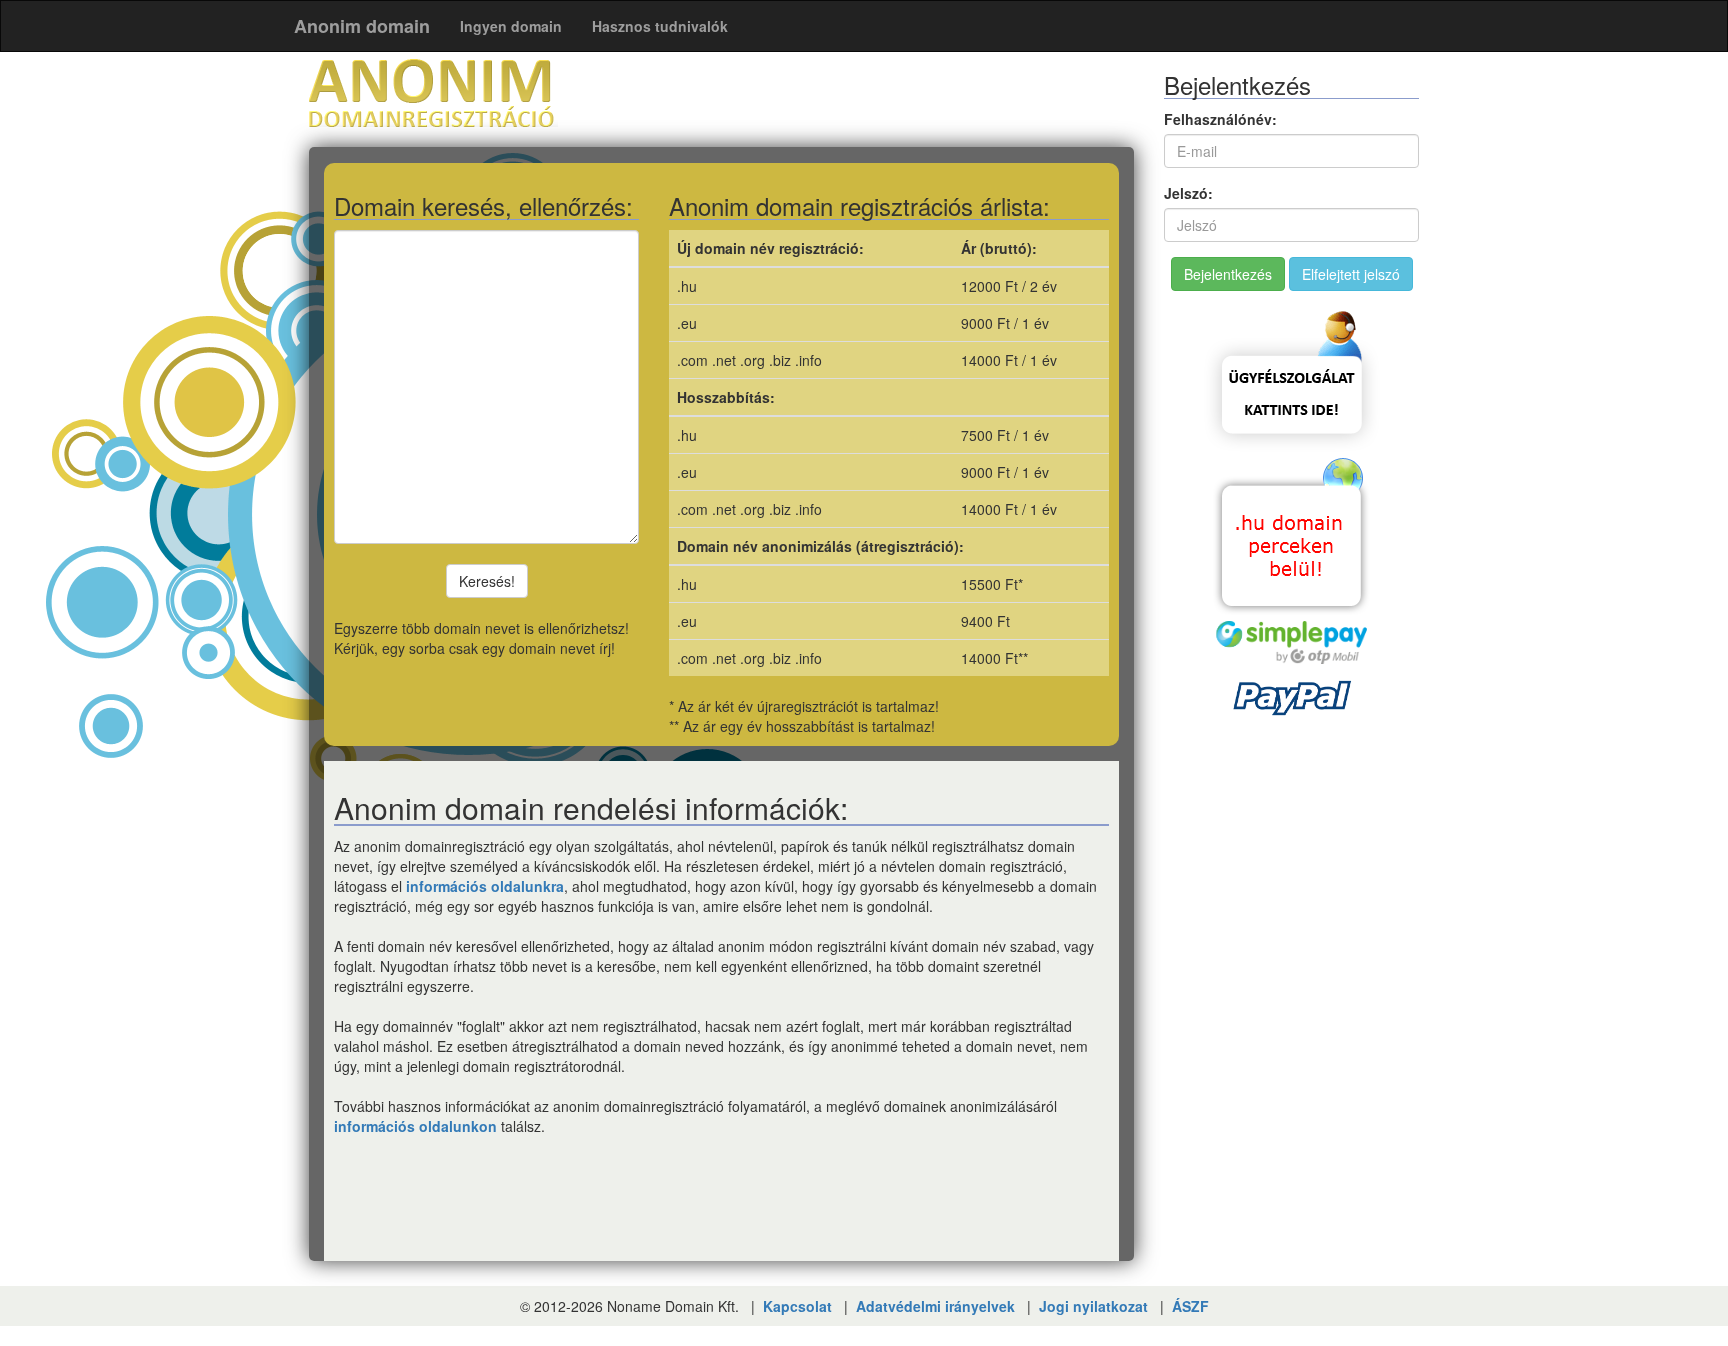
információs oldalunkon (415, 1126)
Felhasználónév (1218, 119)
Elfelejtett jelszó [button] (1351, 274)
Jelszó (1186, 193)
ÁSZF (1190, 1306)
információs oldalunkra (485, 886)
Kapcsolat (797, 1306)
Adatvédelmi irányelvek (935, 1306)
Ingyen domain (511, 26)
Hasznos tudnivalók (660, 26)
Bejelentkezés (1228, 274)
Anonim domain (362, 26)
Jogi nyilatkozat (1093, 1306)
